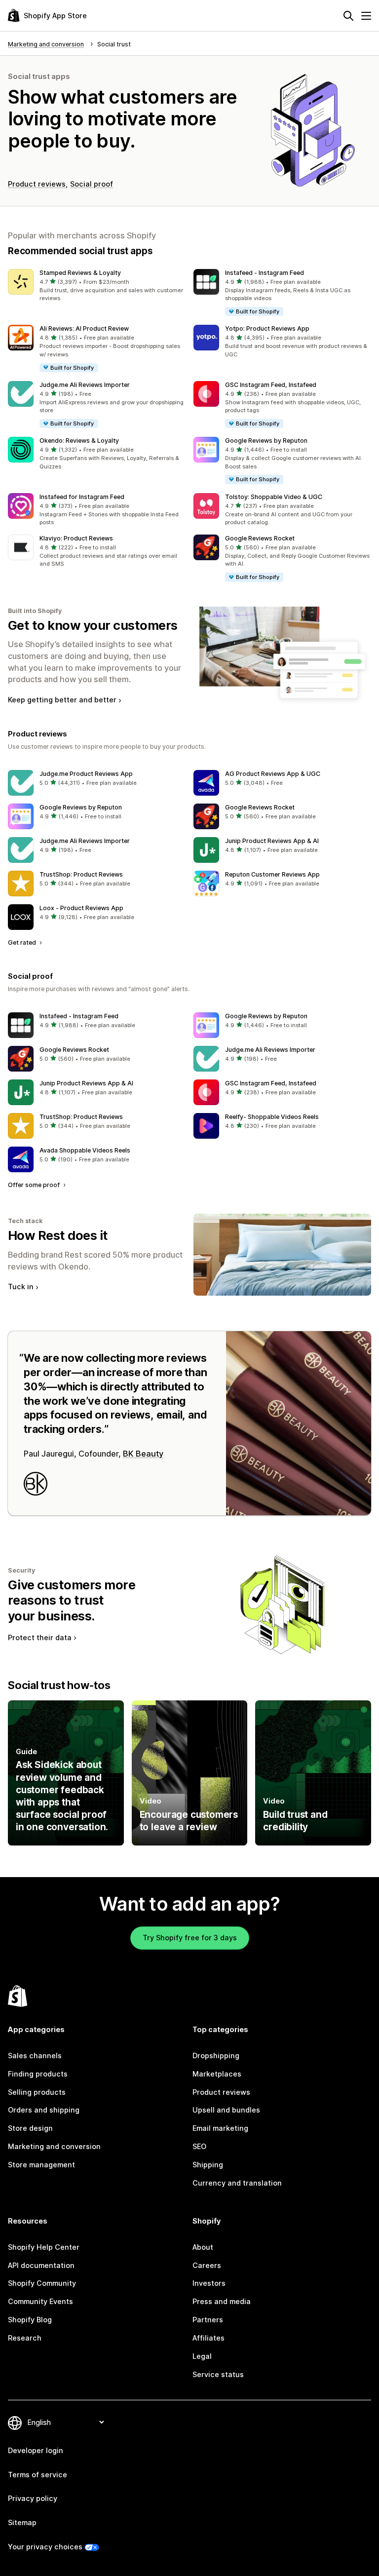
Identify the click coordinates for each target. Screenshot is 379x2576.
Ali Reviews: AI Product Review (84, 328)
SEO (199, 2146)
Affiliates (208, 2338)
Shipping (208, 2165)
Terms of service (38, 2475)
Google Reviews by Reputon (266, 441)
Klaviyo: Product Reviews (76, 538)
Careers (207, 2265)
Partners (208, 2320)
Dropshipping (216, 2056)
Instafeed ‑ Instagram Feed (265, 273)
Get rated (23, 942)
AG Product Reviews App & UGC (273, 774)
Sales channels (35, 2056)
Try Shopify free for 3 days (190, 1938)
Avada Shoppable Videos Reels (85, 1150)
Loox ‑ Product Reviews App (81, 908)
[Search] (348, 16)
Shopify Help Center (44, 2247)
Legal (202, 2356)
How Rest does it (58, 1235)
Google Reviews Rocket (260, 538)
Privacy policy (33, 2498)
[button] (97, 286)
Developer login (36, 2450)
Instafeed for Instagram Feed (82, 497)
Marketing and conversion (54, 2146)
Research (25, 2338)
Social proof (92, 184)
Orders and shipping (44, 2110)
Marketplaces (217, 2074)
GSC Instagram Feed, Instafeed (271, 385)
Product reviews (37, 184)
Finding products (38, 2074)
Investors (209, 2283)
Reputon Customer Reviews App (272, 874)
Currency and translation (237, 2183)
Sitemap (22, 2522)
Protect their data (40, 1637)
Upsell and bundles (226, 2110)
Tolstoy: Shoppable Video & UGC (274, 497)
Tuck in (21, 1287)
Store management (41, 2165)
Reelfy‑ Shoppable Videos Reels (272, 1117)
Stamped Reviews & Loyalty (80, 273)
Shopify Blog (30, 2320)
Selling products (37, 2092)
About (203, 2247)
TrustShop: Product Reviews (81, 874)
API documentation (41, 2265)
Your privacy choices (45, 2547)
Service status (218, 2374)
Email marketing (220, 2128)
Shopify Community (42, 2283)
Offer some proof (35, 1185)
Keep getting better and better (62, 700)
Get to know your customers (93, 625)
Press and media (222, 2301)
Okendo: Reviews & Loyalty (79, 441)
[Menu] (366, 16)
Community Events (40, 2301)
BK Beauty (143, 1454)
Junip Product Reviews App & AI (272, 841)
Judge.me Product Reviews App (86, 774)
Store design (30, 2128)
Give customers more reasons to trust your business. (72, 1600)
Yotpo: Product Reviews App (267, 328)
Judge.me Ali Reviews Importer (85, 385)
